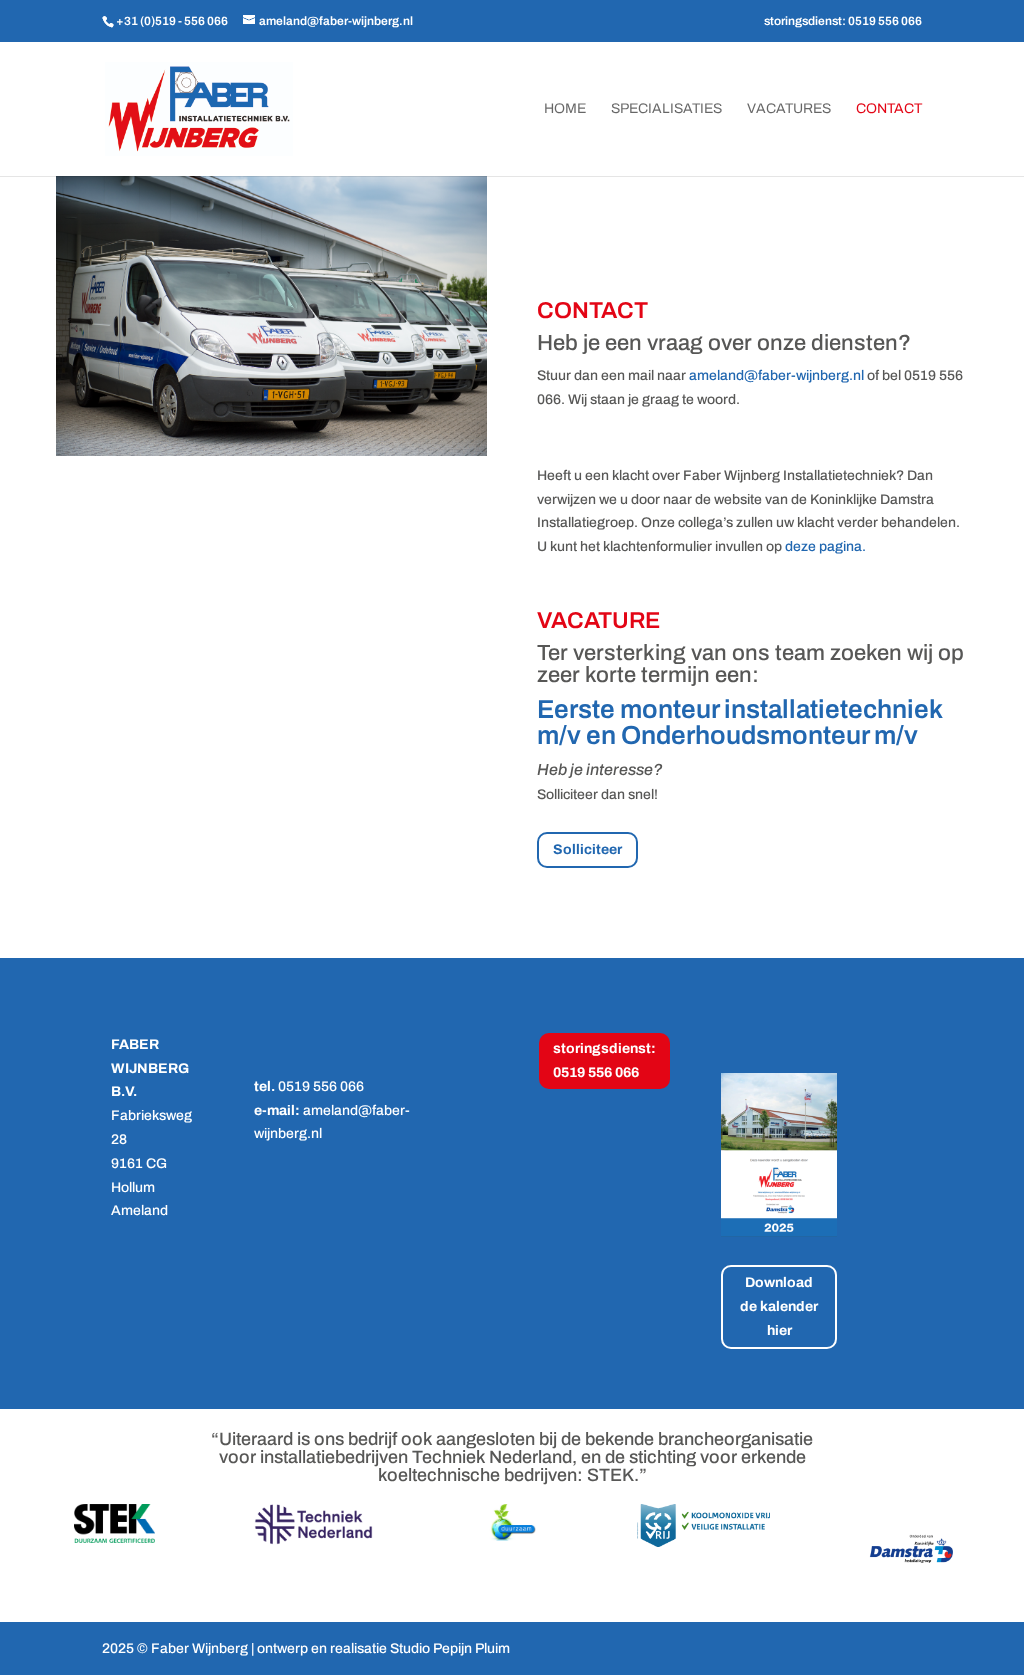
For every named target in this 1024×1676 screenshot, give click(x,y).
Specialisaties (666, 109)
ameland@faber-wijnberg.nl (776, 375)
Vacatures (789, 109)
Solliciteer (587, 849)
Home (565, 109)
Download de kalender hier (779, 1306)
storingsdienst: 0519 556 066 (843, 21)
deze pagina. (825, 546)
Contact (889, 109)
